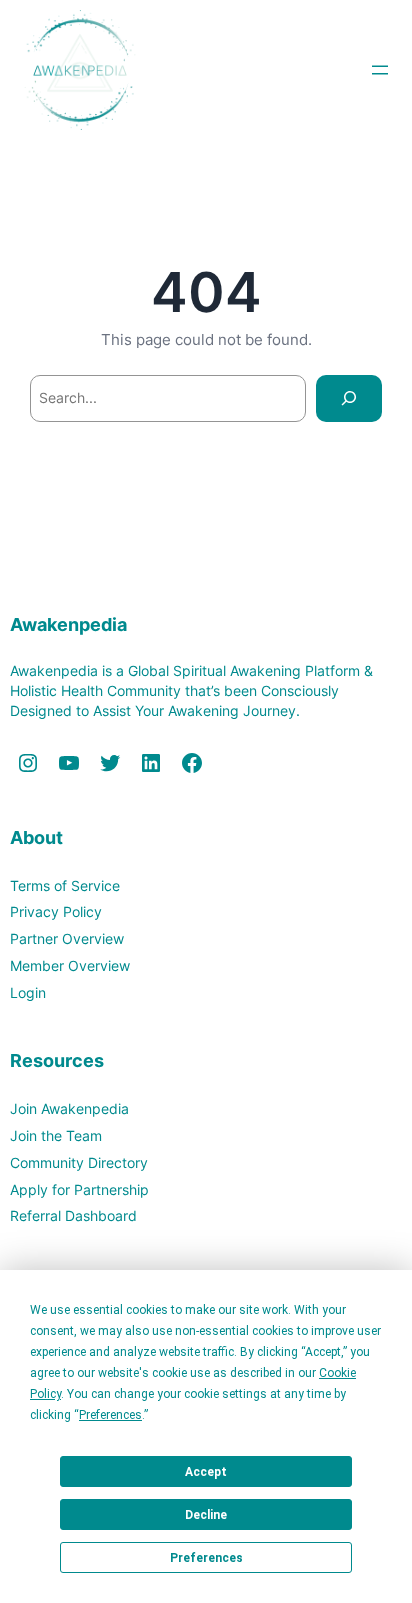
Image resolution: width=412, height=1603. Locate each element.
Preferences (206, 1558)
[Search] (349, 398)
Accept (206, 1472)
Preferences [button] (110, 1415)
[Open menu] (380, 70)
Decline (206, 1515)
